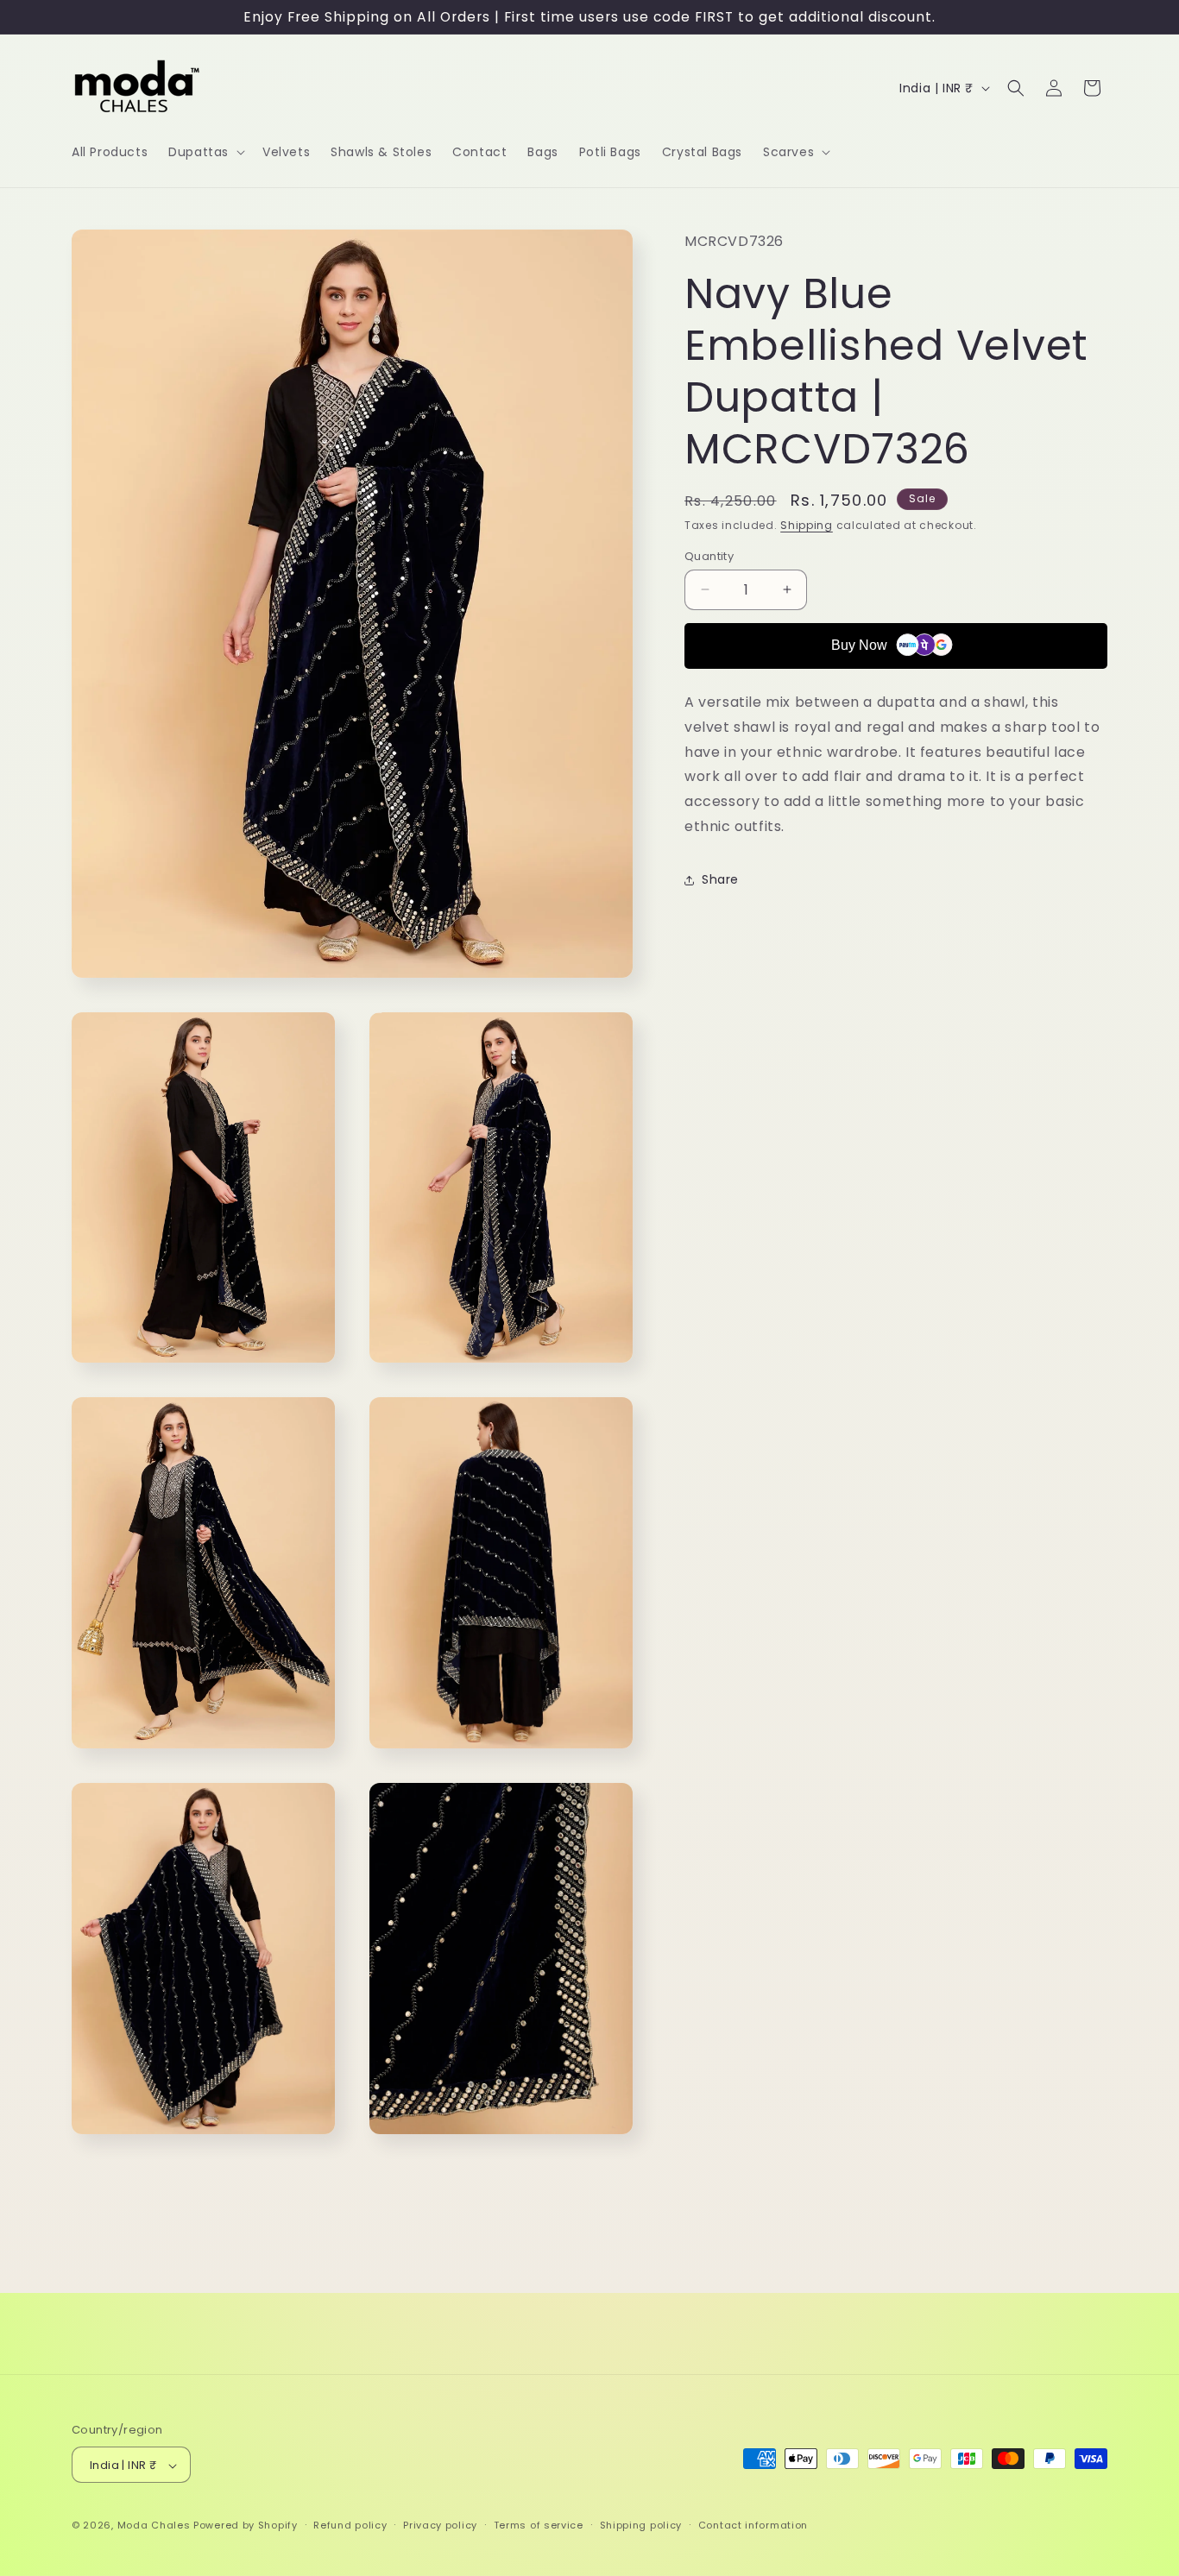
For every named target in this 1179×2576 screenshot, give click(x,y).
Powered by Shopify (246, 2526)
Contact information (753, 2525)
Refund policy (350, 2525)
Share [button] (720, 879)
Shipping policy (641, 2525)
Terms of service (539, 2525)
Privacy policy (440, 2525)
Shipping (807, 525)
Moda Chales (154, 2526)
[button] (205, 152)
